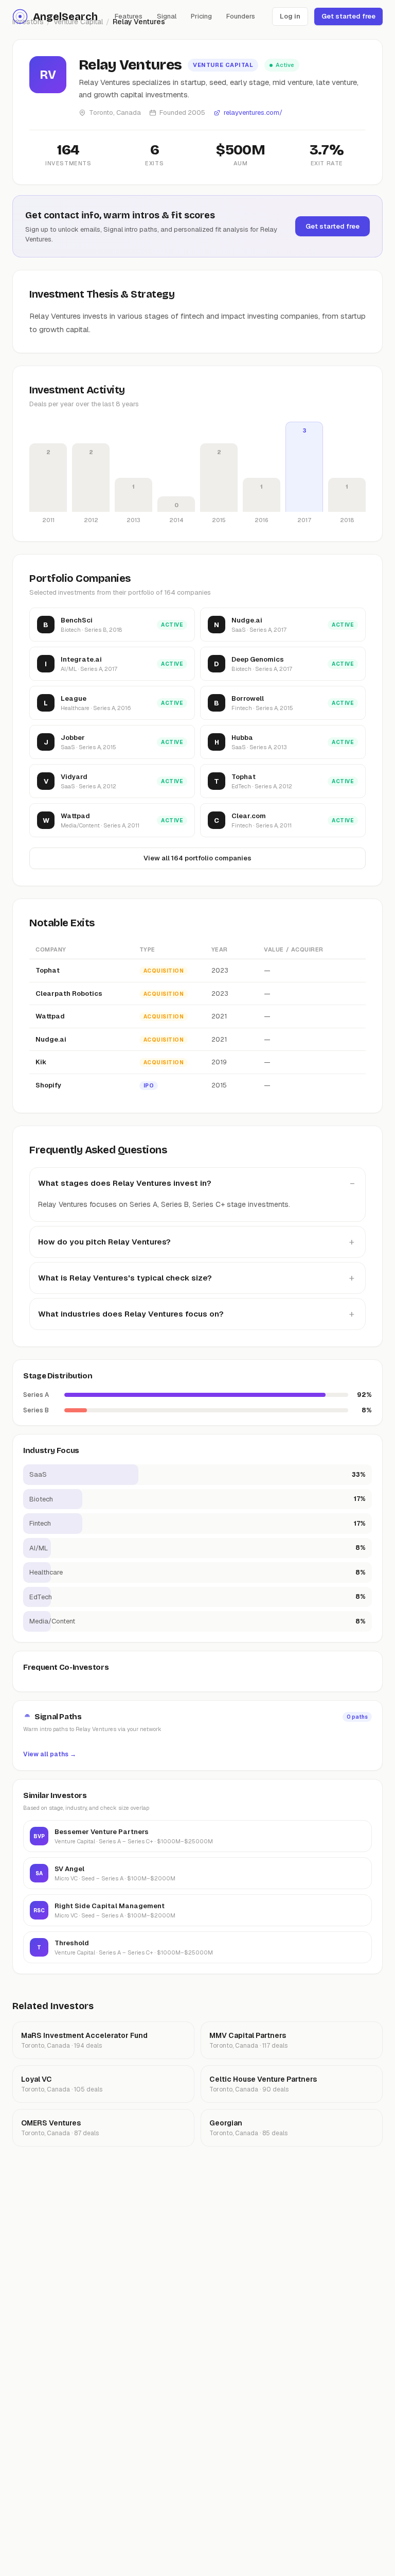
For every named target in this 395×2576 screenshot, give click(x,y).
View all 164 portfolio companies (197, 858)
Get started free (348, 16)
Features (129, 16)
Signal (167, 16)
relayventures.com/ (253, 113)
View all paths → (50, 1754)
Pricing (201, 16)
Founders (241, 16)
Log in (290, 16)
